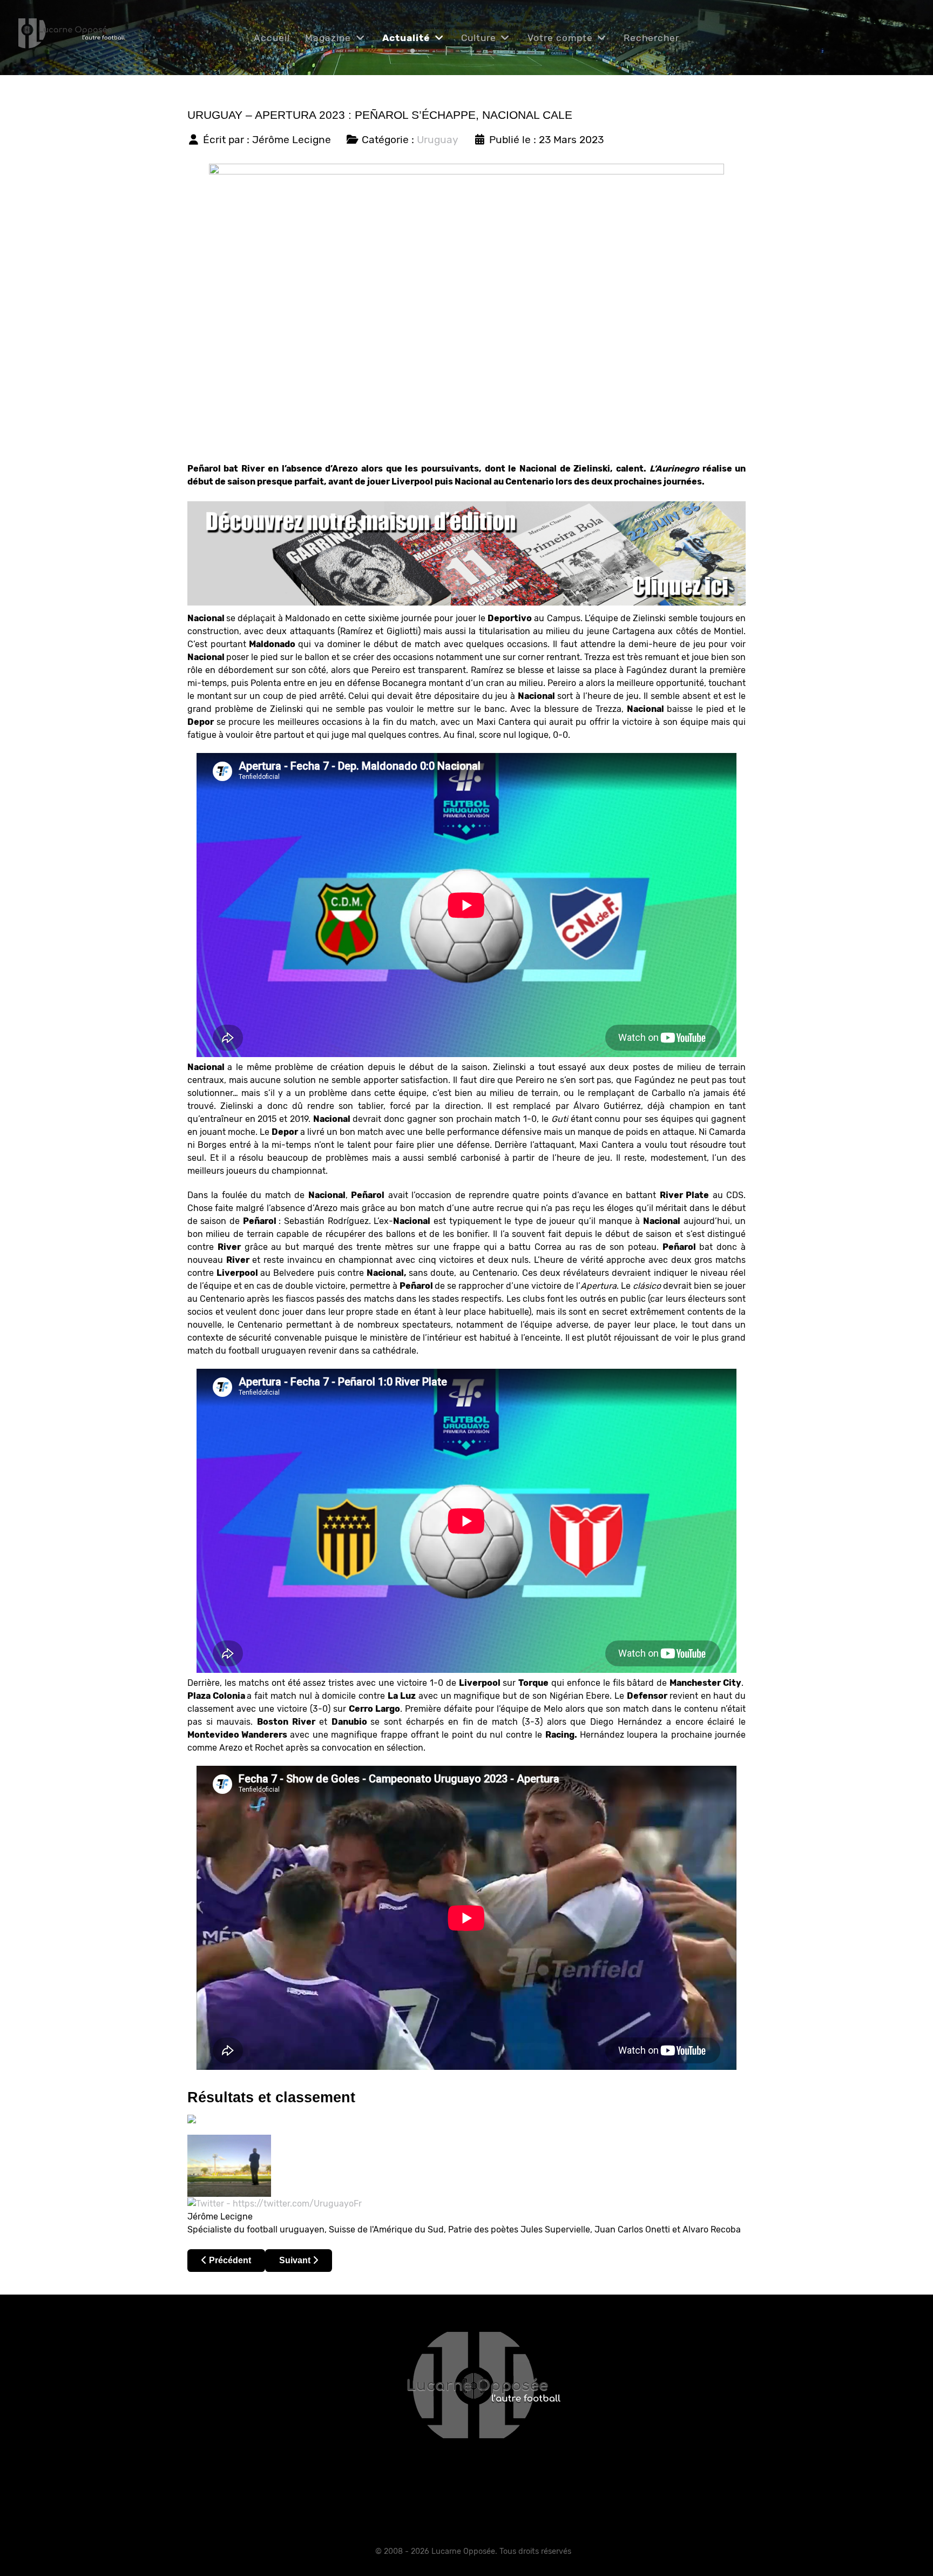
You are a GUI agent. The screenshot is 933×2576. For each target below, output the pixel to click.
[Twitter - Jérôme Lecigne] (275, 2203)
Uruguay (438, 140)
